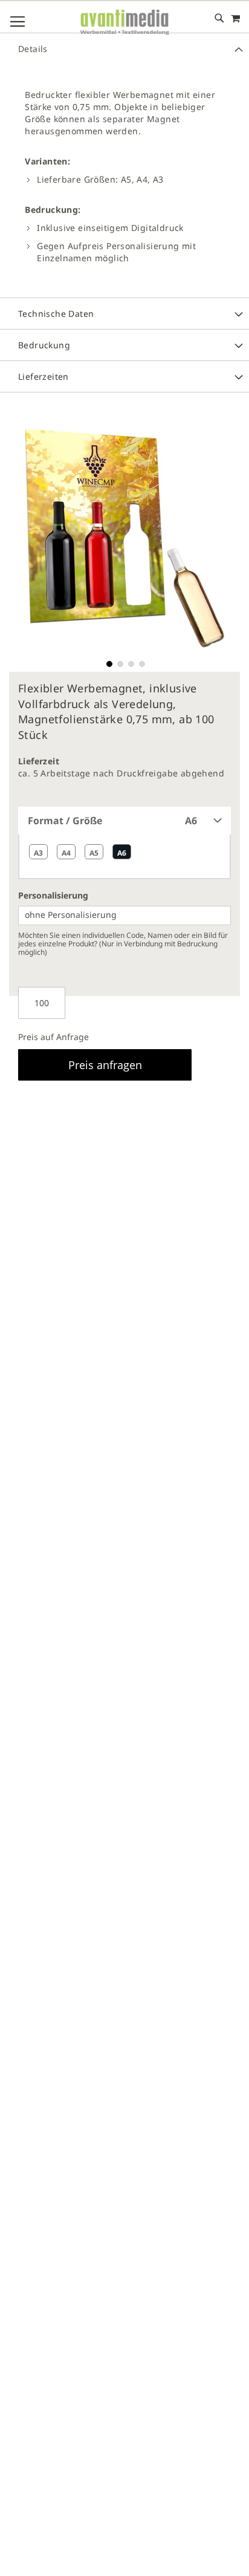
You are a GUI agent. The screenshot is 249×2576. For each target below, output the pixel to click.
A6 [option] (122, 853)
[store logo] (124, 23)
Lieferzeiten (44, 376)
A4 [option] (66, 853)
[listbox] (124, 857)
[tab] (124, 48)
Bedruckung (44, 345)
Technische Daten (56, 314)
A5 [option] (94, 853)
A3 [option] (38, 853)
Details (33, 49)
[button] (108, 663)
